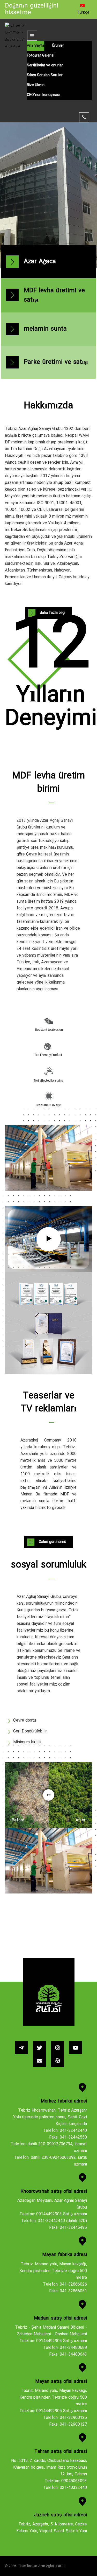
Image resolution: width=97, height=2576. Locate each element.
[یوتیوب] (76, 2048)
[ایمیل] (40, 2061)
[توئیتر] (40, 2048)
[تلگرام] (21, 2048)
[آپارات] (58, 2061)
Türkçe (83, 13)
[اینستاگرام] (58, 2048)
